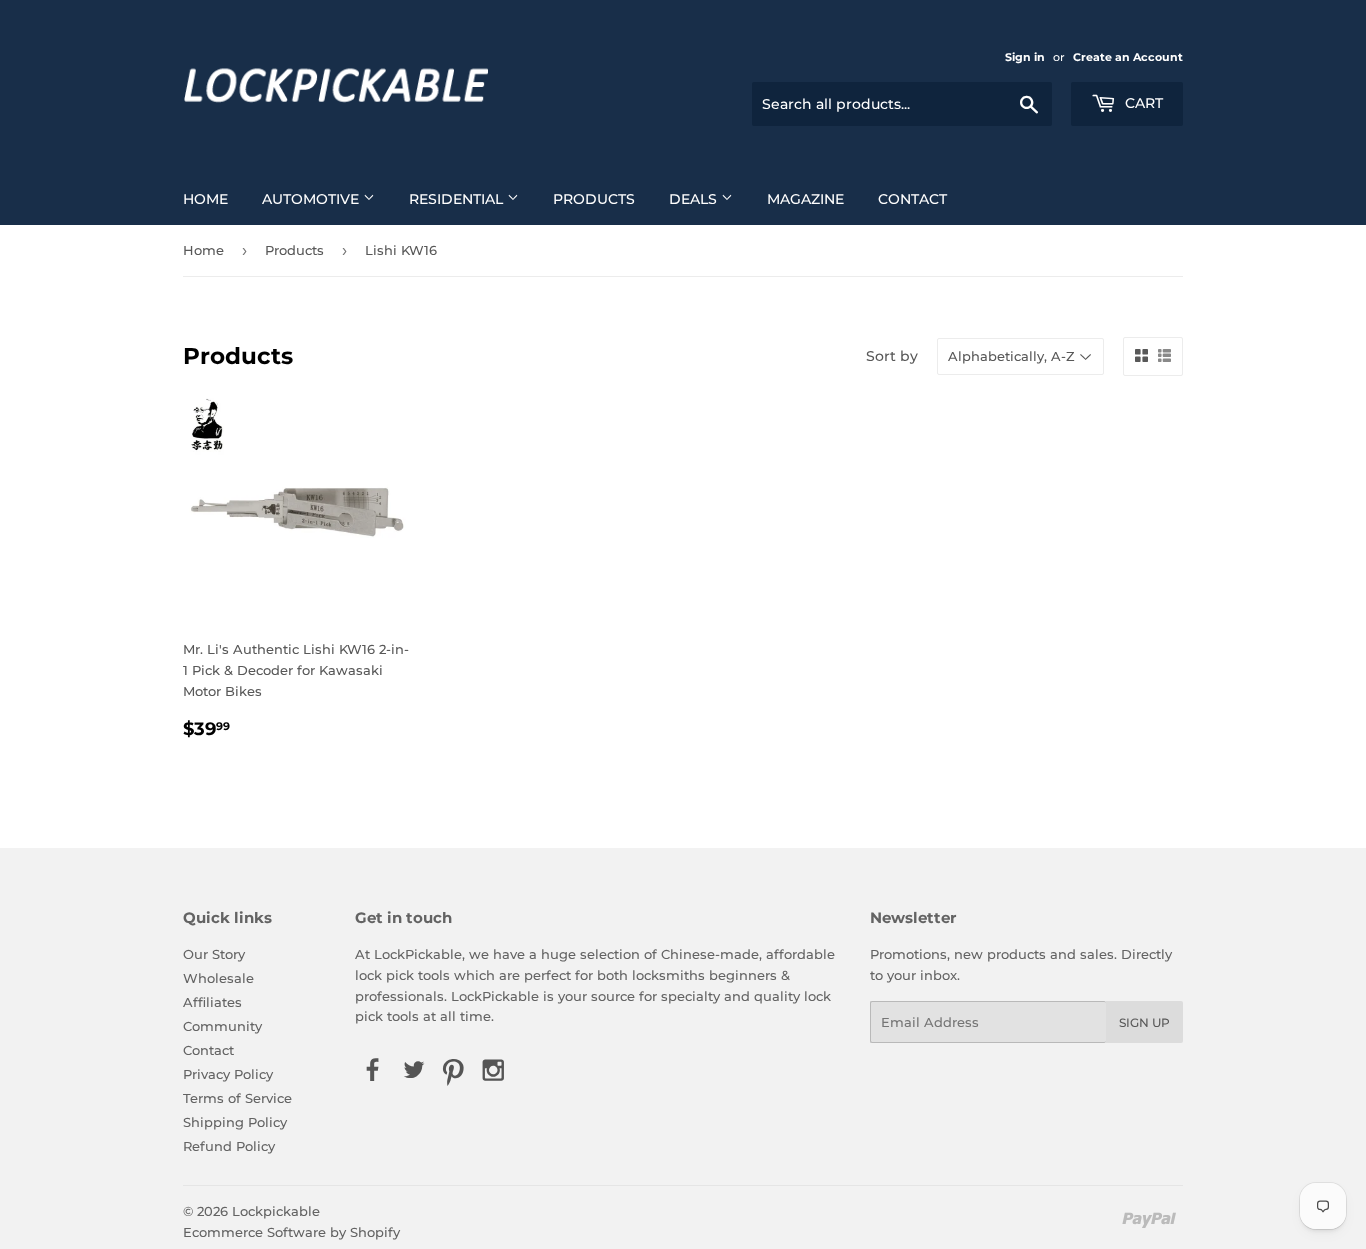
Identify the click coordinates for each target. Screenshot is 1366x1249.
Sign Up (1144, 1022)
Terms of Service (237, 1098)
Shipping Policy (235, 1122)
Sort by (892, 356)
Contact (912, 199)
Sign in (1025, 57)
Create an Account (1128, 57)
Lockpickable (276, 1211)
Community (222, 1026)
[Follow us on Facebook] (373, 1071)
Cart (1142, 103)
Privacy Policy (228, 1074)
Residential (458, 199)
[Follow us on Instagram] (494, 1071)
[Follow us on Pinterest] (453, 1071)
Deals (695, 199)
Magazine (805, 199)
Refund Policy (229, 1146)
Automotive (312, 199)
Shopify (375, 1232)
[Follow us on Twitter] (413, 1071)
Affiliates (212, 1002)
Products (594, 199)
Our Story (214, 954)
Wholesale (218, 978)
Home (205, 199)
